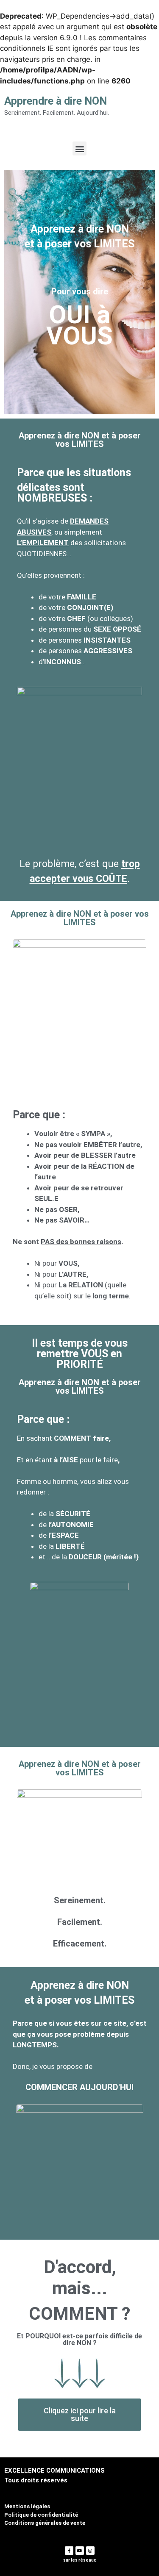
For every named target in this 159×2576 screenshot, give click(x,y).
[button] (79, 148)
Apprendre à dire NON (56, 101)
